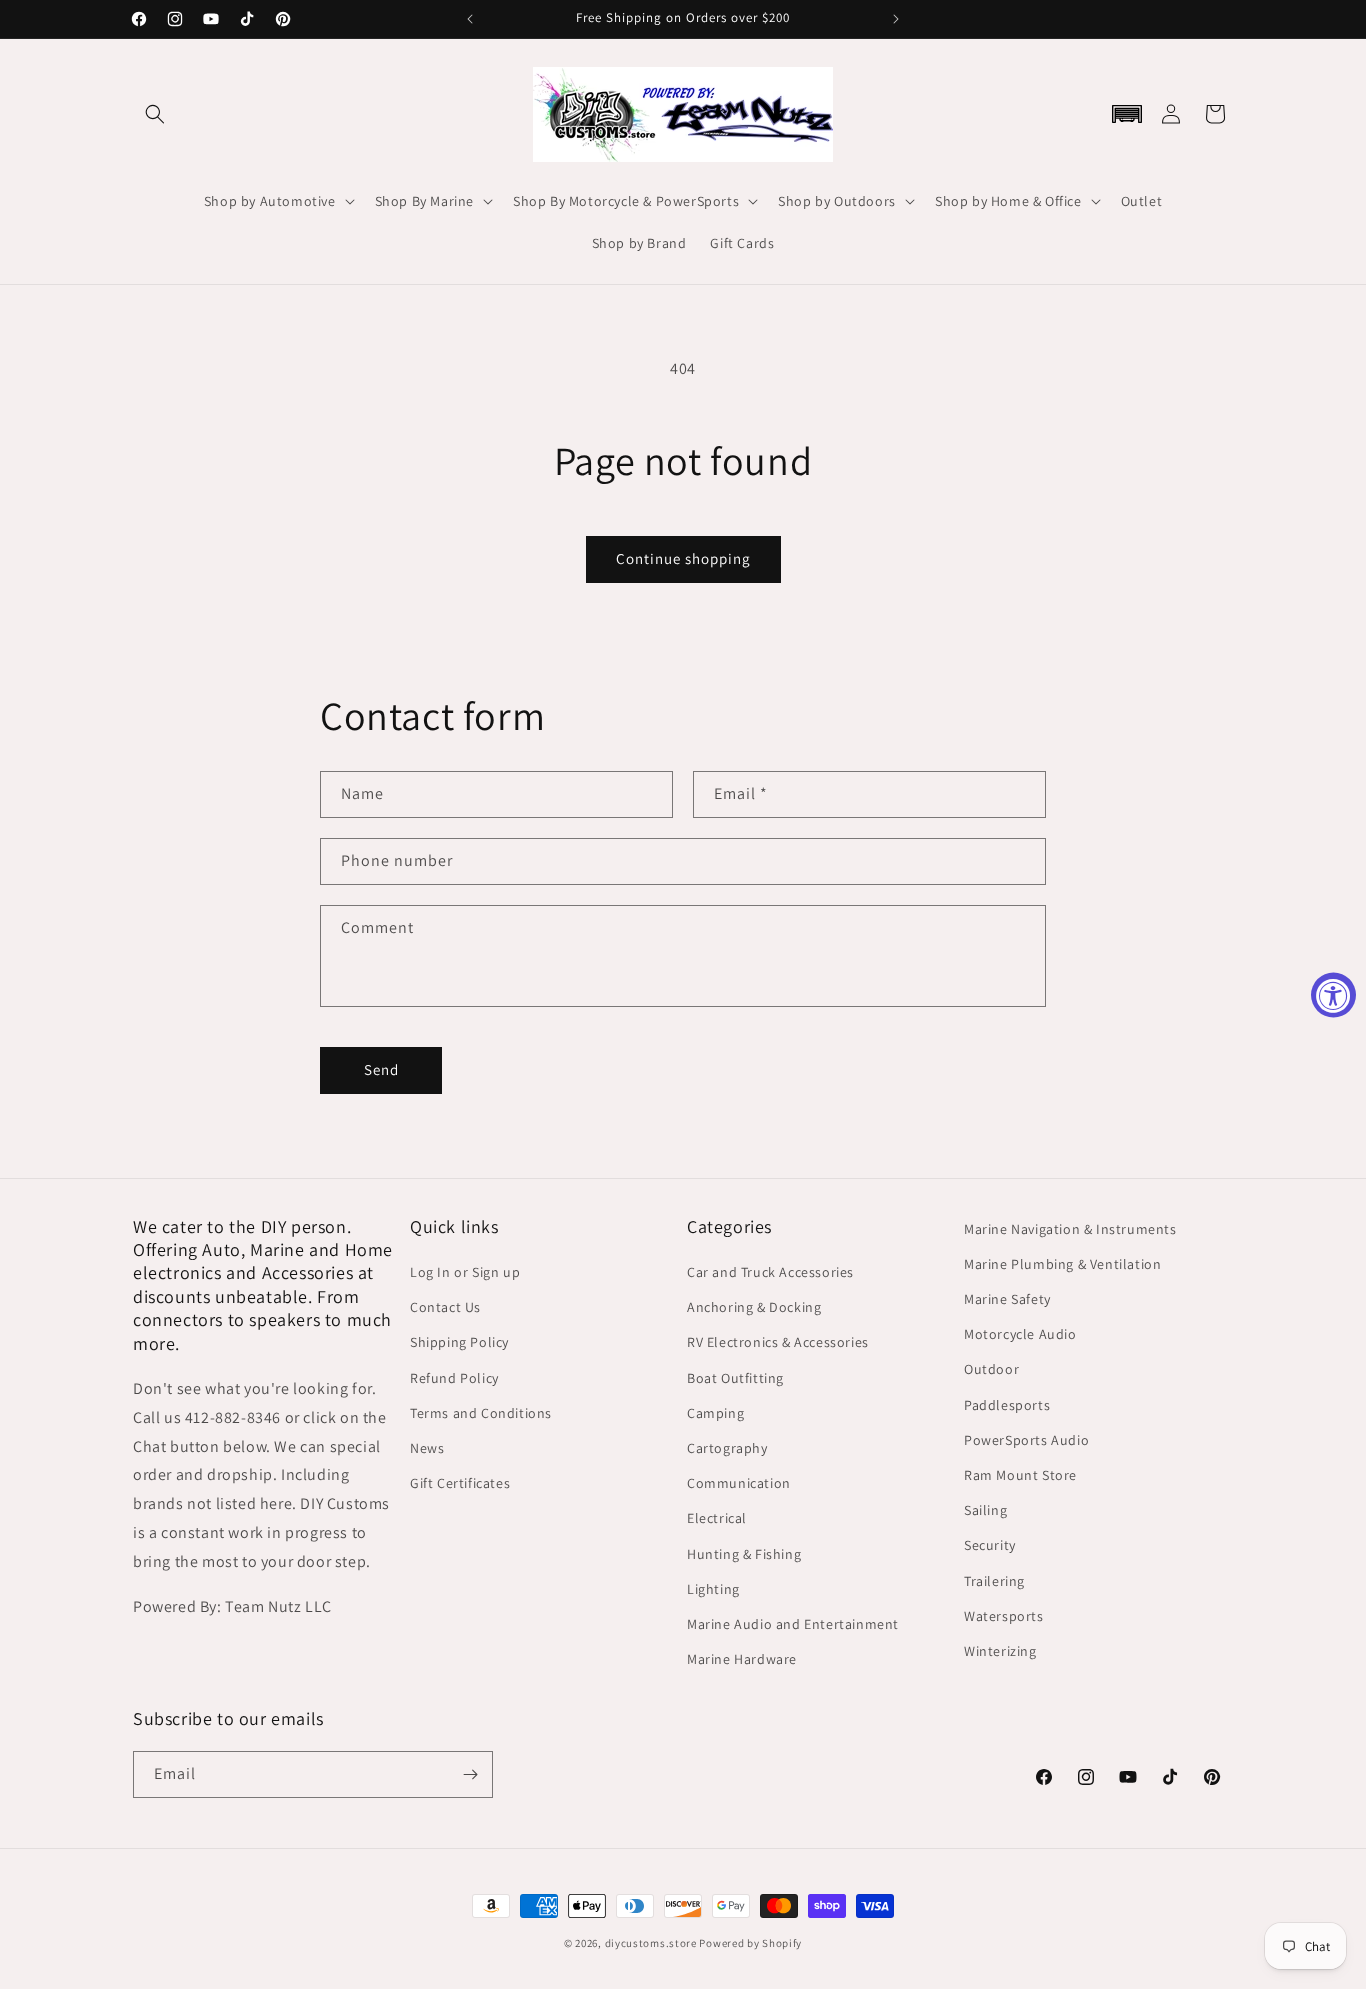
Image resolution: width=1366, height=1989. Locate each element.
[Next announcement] (896, 19)
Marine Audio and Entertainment (793, 1624)
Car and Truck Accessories (770, 1272)
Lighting (713, 1589)
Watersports (1004, 1616)
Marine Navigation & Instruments (1070, 1229)
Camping (715, 1413)
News (427, 1448)
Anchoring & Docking (754, 1307)
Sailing (985, 1510)
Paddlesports (1007, 1405)
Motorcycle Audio (1020, 1334)
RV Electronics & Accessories (778, 1342)
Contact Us (445, 1307)
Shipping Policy (459, 1342)
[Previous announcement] (470, 19)
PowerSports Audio (1026, 1440)
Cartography (727, 1448)
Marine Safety (1007, 1299)
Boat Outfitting (735, 1378)
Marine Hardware (742, 1659)
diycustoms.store (651, 1943)
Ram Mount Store (1020, 1475)
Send (381, 1069)
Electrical (717, 1518)
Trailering (994, 1581)
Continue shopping (683, 558)
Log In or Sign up (465, 1272)
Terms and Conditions (481, 1413)
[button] (155, 114)
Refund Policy (454, 1378)
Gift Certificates (460, 1483)
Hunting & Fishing (744, 1554)
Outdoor (991, 1369)
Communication (739, 1483)
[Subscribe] (470, 1774)
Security (990, 1545)
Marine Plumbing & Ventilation (1062, 1264)
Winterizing (1000, 1651)
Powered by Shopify (750, 1943)
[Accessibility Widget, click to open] (1333, 994)
